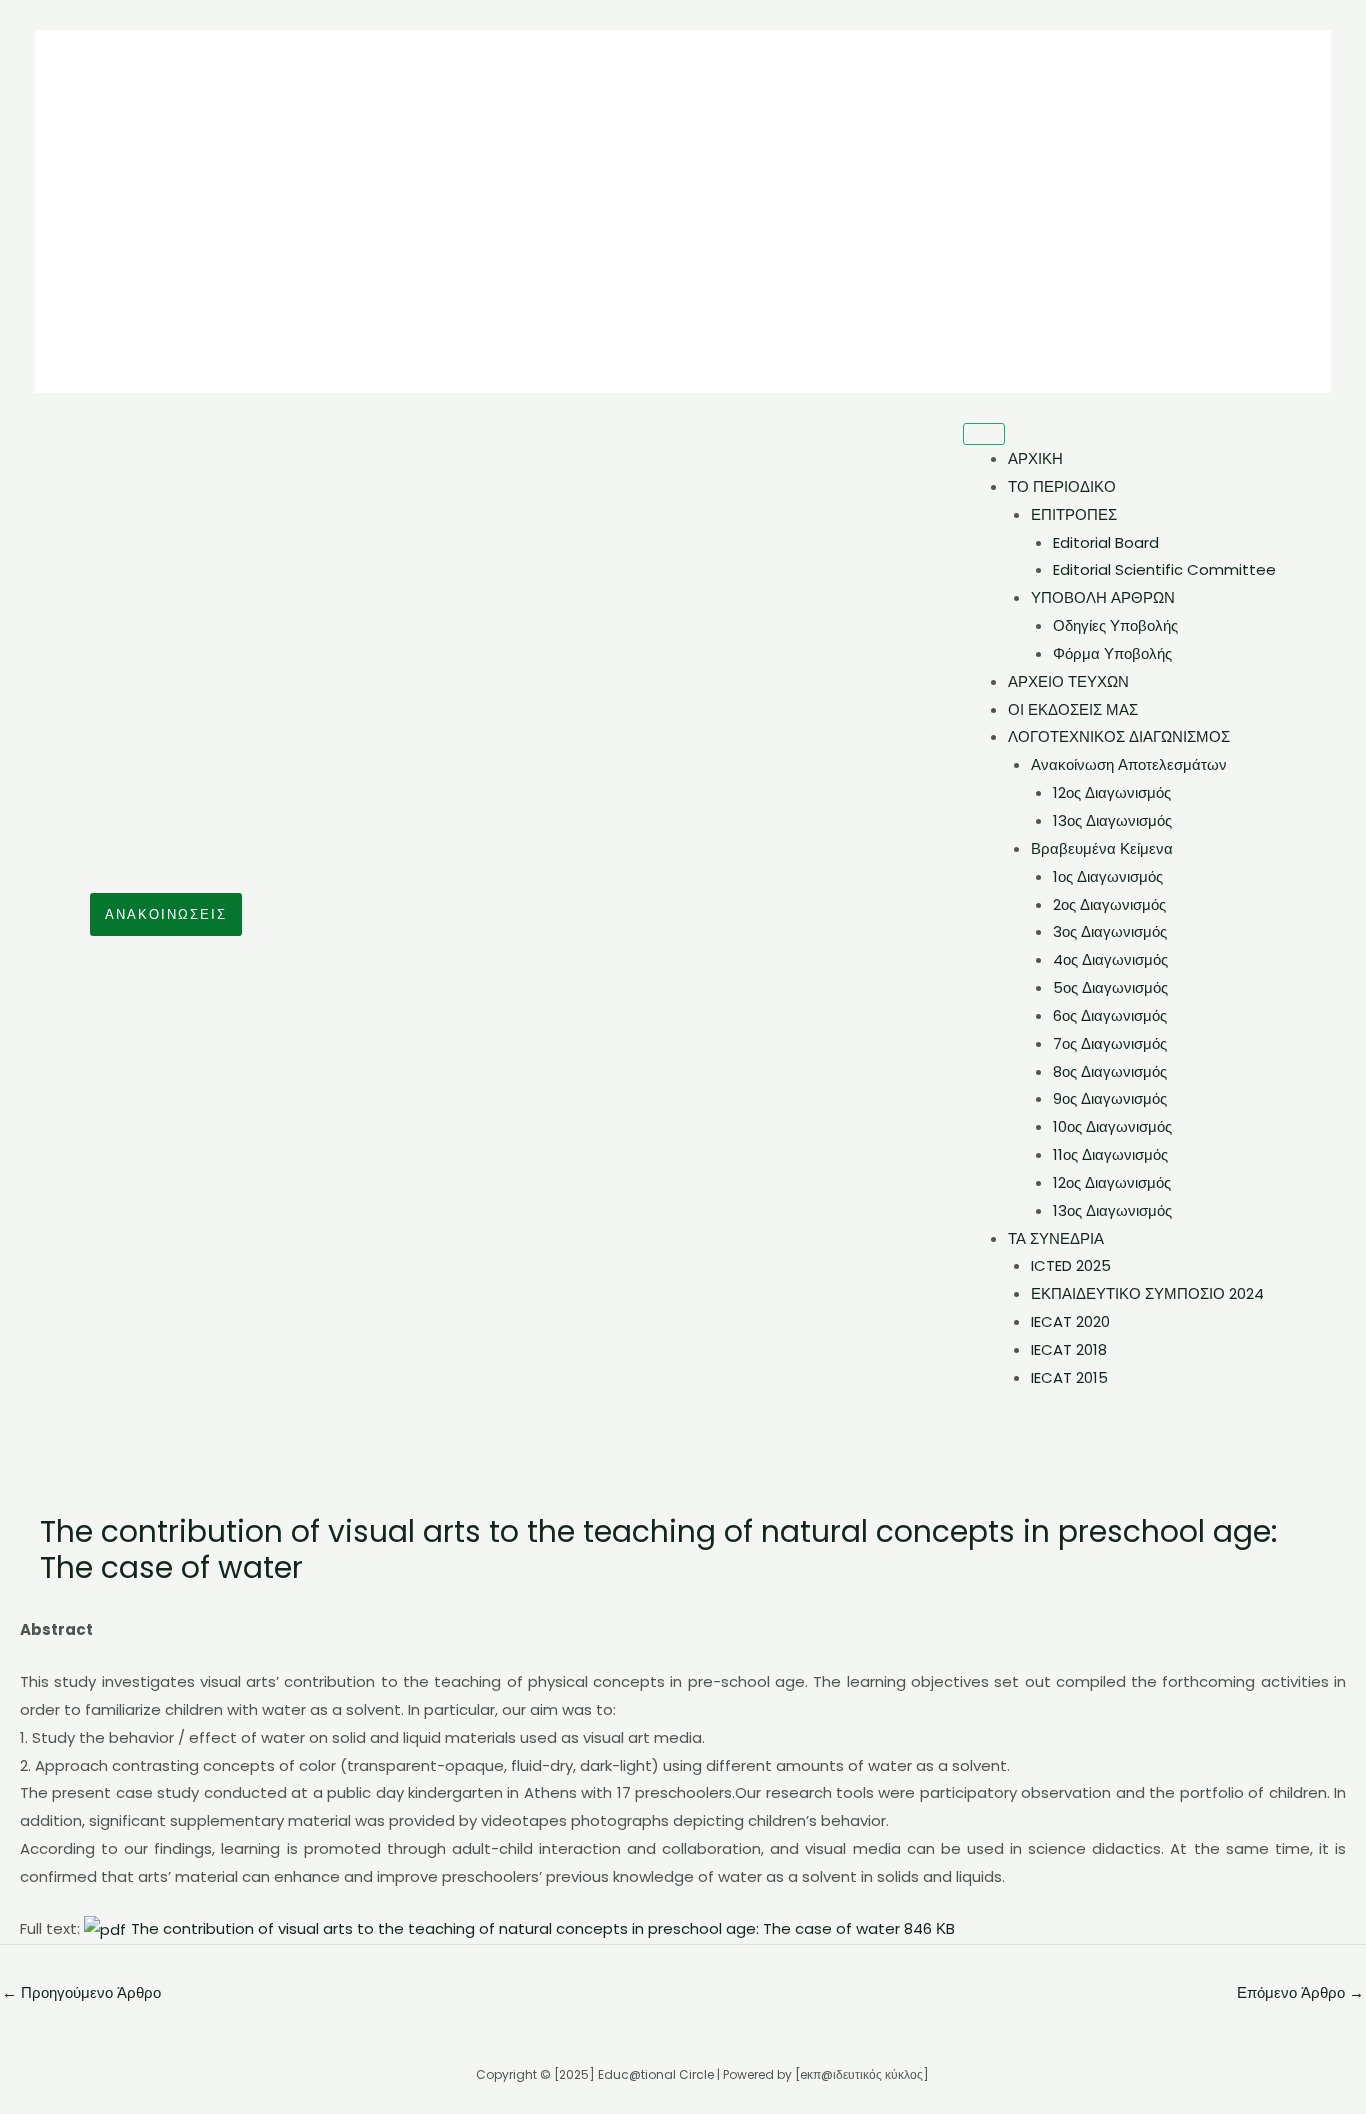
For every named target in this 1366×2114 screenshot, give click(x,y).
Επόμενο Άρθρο (1300, 1992)
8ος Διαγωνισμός (1110, 1071)
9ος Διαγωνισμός (1110, 1098)
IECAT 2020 (1070, 1321)
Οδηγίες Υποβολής (1115, 625)
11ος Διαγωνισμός (1110, 1154)
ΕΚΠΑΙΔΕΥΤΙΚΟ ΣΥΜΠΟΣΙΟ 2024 (1147, 1293)
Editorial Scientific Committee (1164, 569)
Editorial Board (1106, 542)
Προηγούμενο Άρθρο (81, 1992)
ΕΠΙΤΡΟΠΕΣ (1074, 514)
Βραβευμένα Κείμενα (1102, 848)
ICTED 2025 (1071, 1265)
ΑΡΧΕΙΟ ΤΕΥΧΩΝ (1068, 681)
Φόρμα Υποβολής (1112, 653)
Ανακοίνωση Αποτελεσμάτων (1129, 764)
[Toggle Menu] (984, 434)
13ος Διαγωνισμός (1112, 820)
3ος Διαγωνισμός (1110, 931)
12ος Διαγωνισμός (1112, 792)
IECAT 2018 (1069, 1349)
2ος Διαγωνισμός (1109, 904)
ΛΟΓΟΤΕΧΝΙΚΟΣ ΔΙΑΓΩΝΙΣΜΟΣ (1119, 736)
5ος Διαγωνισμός (1110, 987)
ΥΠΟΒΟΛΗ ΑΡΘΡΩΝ (1103, 597)
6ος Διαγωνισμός (1110, 1015)
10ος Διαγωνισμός (1112, 1126)
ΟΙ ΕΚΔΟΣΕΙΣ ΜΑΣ (1073, 709)
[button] (166, 914)
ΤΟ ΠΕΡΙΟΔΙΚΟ (1062, 486)
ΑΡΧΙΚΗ (1035, 458)
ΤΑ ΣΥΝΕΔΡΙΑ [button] (1056, 1238)
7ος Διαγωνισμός (1110, 1043)
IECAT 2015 (1069, 1377)
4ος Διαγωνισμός (1110, 959)
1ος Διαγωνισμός (1108, 876)
